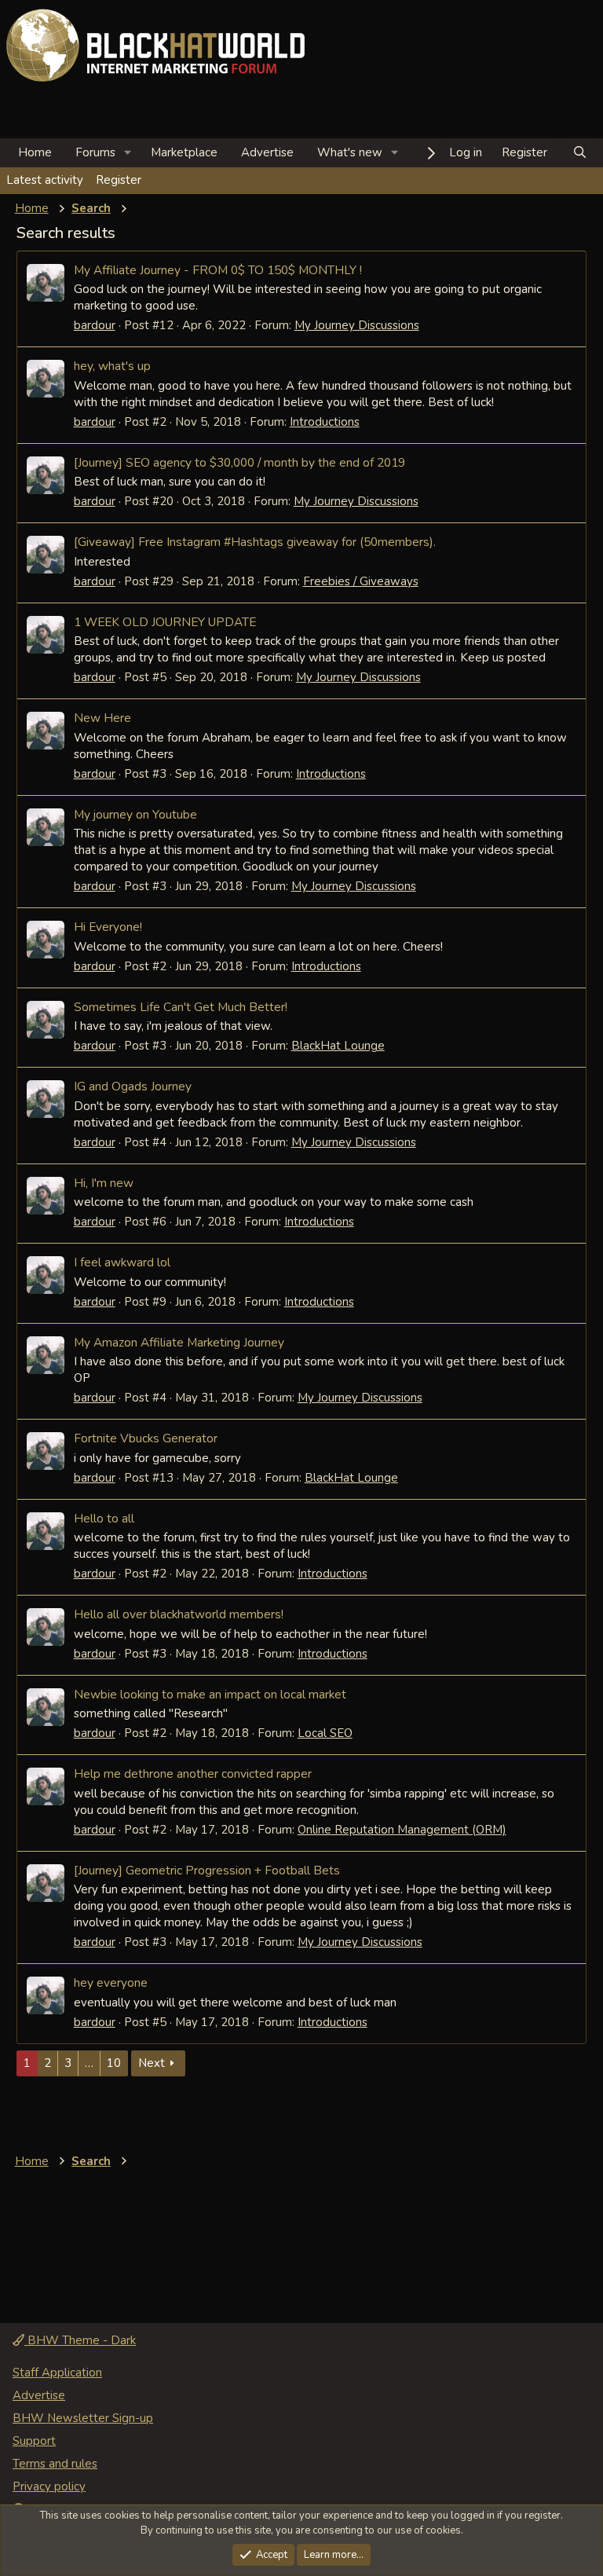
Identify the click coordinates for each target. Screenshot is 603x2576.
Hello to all (104, 1518)
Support (34, 2441)
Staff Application (57, 2373)
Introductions (325, 422)
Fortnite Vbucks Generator (146, 1438)
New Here (102, 718)
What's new (350, 152)
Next (152, 2063)
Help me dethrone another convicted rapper (193, 1774)
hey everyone (111, 1982)
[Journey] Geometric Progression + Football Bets (207, 1870)
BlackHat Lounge (338, 1046)
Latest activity (45, 180)
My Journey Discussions (357, 325)
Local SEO (325, 1733)
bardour (95, 325)
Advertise (267, 152)
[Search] (580, 153)
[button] (128, 153)
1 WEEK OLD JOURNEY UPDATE (165, 622)
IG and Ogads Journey (133, 1086)
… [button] (89, 2063)
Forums (95, 152)
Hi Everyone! (108, 927)
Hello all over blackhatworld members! (179, 1614)
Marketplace (184, 152)
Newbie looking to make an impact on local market (210, 1694)
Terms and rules (55, 2464)
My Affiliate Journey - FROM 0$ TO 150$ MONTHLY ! (218, 270)
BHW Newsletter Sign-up (83, 2418)
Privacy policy (49, 2486)
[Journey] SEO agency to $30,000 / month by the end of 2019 (239, 462)
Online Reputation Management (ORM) (402, 1830)
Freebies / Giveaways (361, 581)
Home (35, 152)
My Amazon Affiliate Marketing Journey (179, 1342)
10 (114, 2063)
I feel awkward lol (122, 1262)
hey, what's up (112, 366)
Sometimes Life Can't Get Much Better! (181, 1007)
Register (119, 180)
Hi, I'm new (104, 1183)
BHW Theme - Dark (80, 2340)
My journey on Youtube (135, 814)
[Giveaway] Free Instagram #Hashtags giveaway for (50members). (255, 542)
